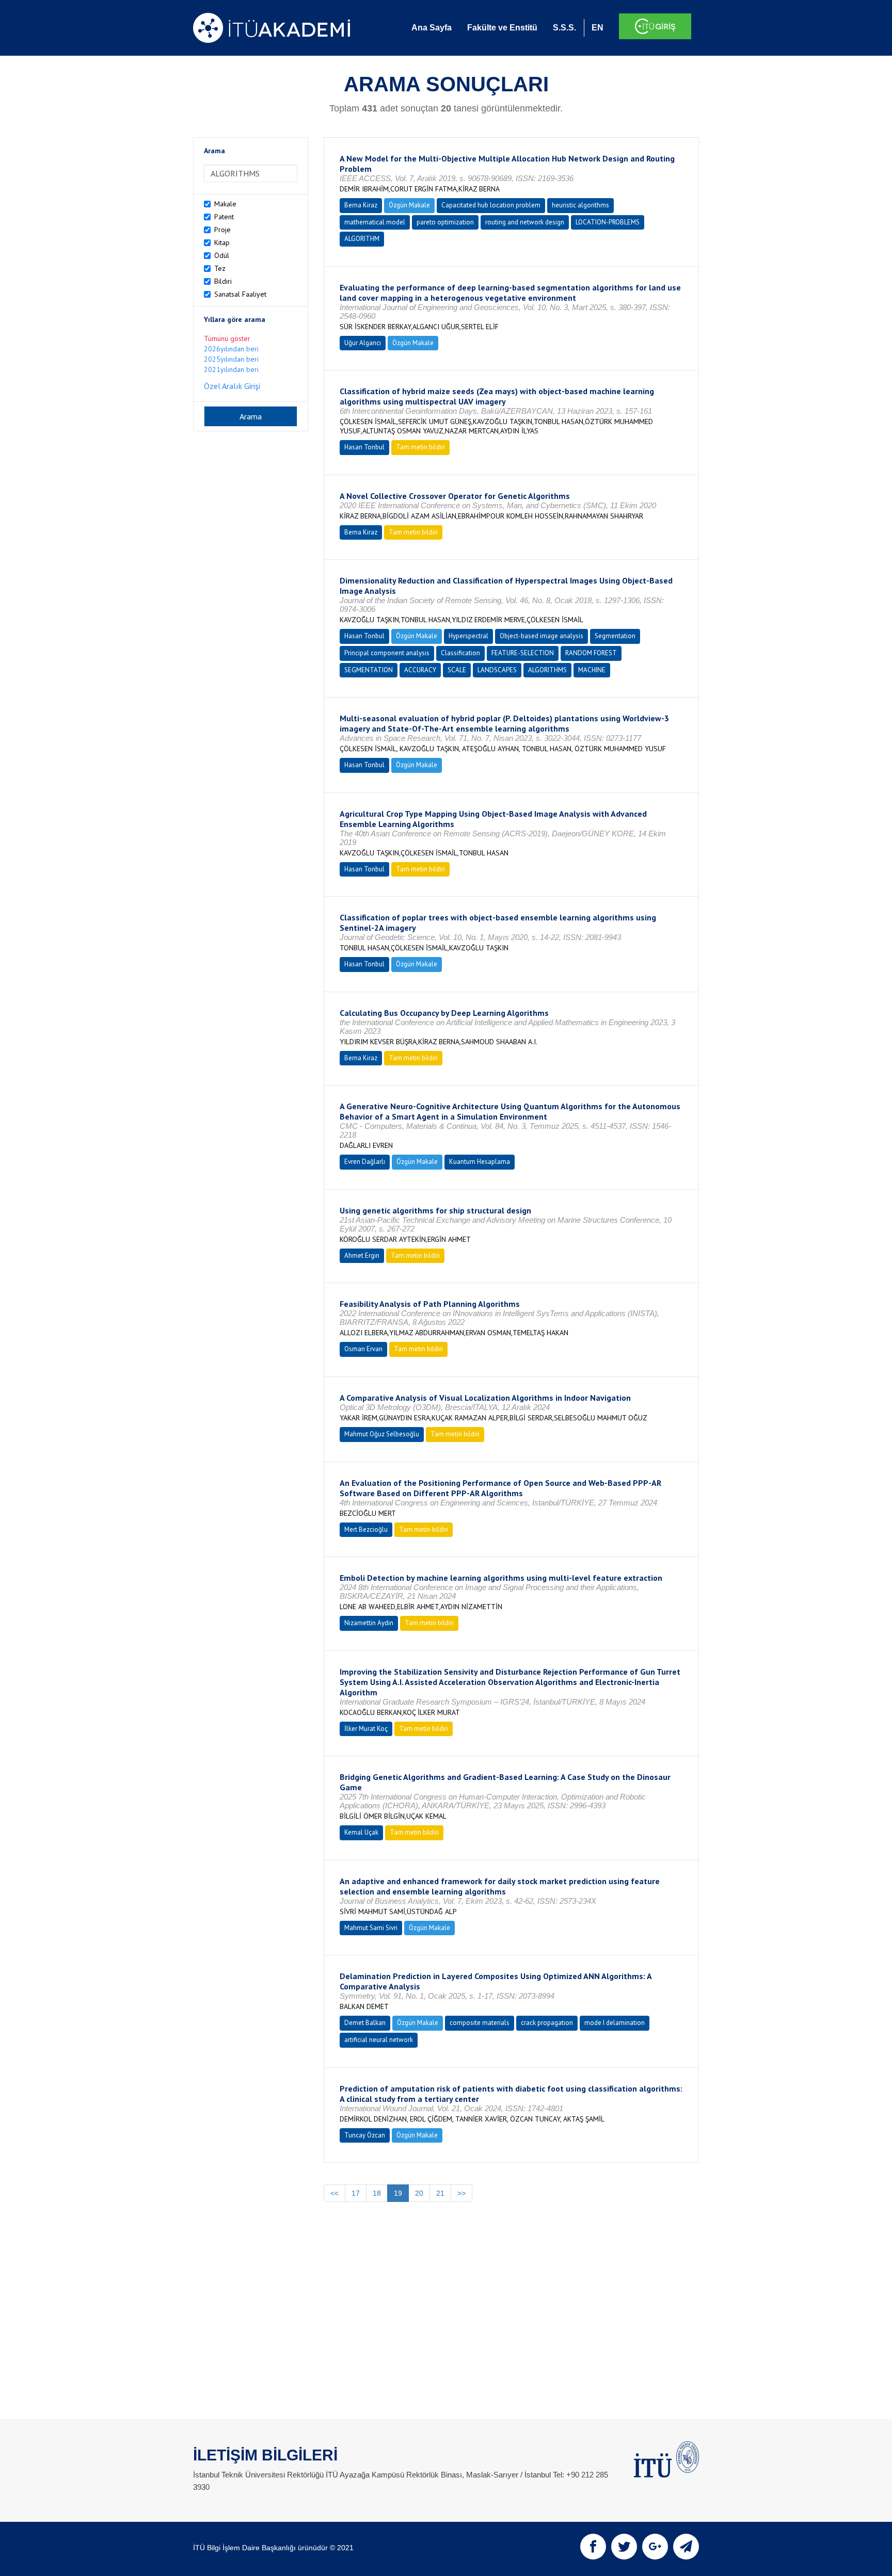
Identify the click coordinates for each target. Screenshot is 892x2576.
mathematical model (375, 222)
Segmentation (615, 636)
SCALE (457, 670)
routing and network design (525, 222)
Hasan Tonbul (364, 447)
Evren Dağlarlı (365, 1162)
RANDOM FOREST (591, 653)
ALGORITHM (362, 239)
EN (598, 28)
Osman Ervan (363, 1349)
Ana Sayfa (432, 28)
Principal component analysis (387, 653)
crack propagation (547, 2023)
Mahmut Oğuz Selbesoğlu (382, 1434)
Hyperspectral (468, 636)
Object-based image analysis (541, 636)
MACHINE (592, 670)
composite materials (480, 2023)
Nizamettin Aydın (369, 1623)
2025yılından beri (231, 359)
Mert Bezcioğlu (366, 1529)
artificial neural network (379, 2040)
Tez (220, 268)
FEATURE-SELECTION (523, 653)
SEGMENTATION (369, 670)
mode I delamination (615, 2023)
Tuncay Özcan (365, 2135)
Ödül (222, 255)
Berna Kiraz (361, 205)
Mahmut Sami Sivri (371, 1928)
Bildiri (223, 281)
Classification (460, 653)
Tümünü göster (227, 338)
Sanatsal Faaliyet (240, 294)
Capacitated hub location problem (491, 205)
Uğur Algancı (363, 343)
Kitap (222, 242)
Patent (224, 217)
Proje (222, 230)
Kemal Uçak (361, 1832)
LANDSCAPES (497, 670)
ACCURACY (420, 670)
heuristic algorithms (580, 205)
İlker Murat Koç (366, 1729)
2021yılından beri (231, 369)
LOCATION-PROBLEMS (608, 222)
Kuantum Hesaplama (480, 1162)
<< (334, 2193)
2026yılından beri (231, 349)
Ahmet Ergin (362, 1255)
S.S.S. (564, 28)
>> (461, 2193)
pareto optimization (445, 222)
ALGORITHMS (547, 670)
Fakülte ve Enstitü (502, 28)
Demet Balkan (365, 2023)
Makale (225, 204)
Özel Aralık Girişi (232, 386)
